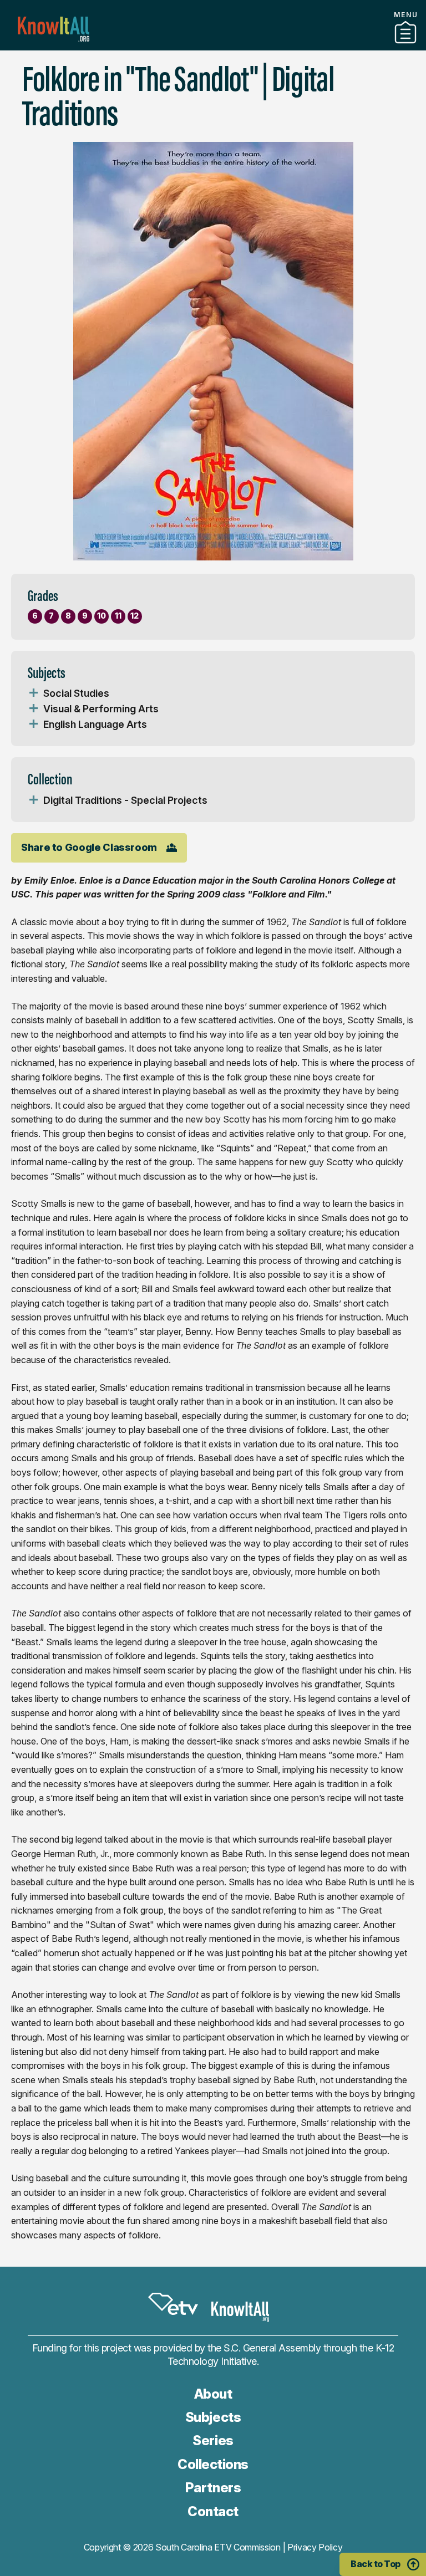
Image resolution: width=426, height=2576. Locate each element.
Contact (213, 2511)
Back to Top (376, 2564)
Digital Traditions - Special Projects (125, 800)
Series (213, 2440)
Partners (213, 46)
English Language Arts (95, 724)
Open (33, 693)
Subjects (213, 2417)
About (213, 2394)
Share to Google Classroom (89, 847)
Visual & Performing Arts (101, 709)
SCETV (173, 2304)
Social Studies (76, 693)
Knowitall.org (54, 29)
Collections (213, 2464)
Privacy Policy (315, 2547)
